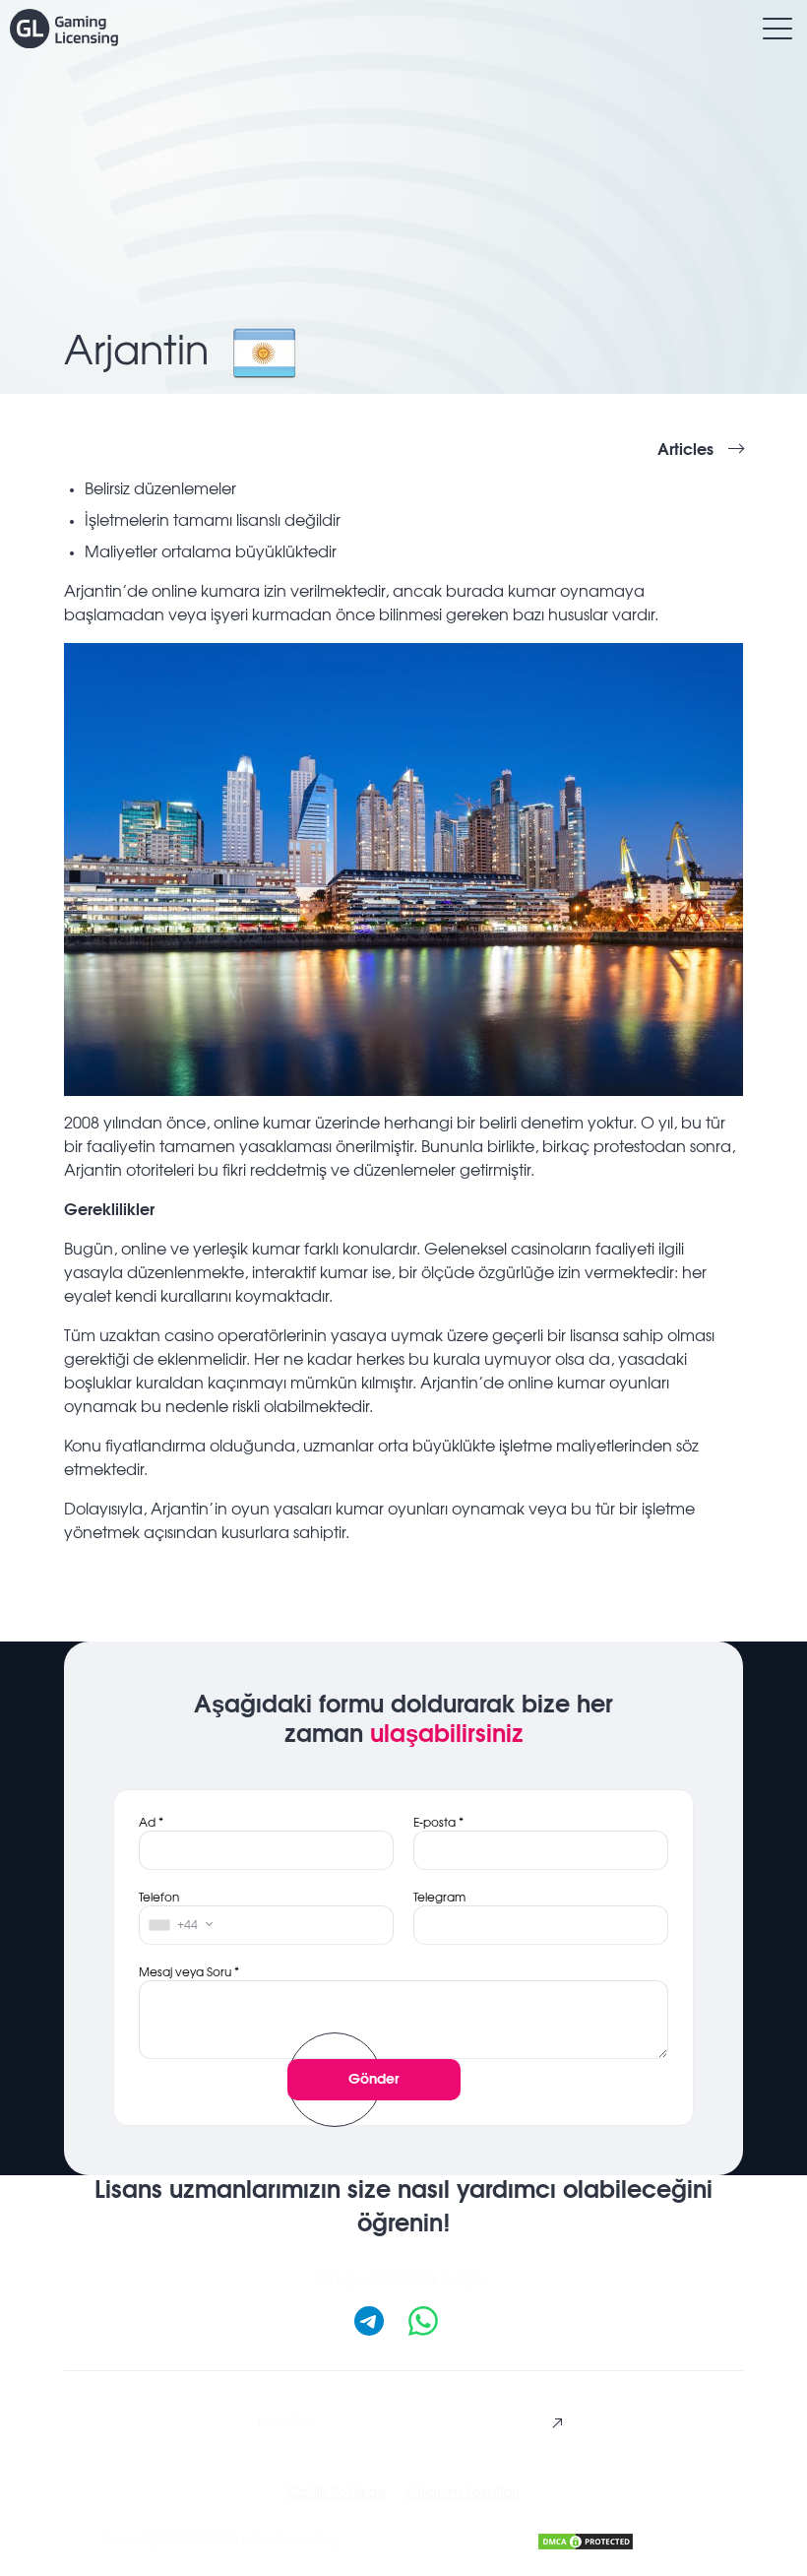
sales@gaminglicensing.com (401, 2422)
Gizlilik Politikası (337, 2493)
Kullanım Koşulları (463, 2493)
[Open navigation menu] (777, 29)
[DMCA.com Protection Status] (586, 2539)
